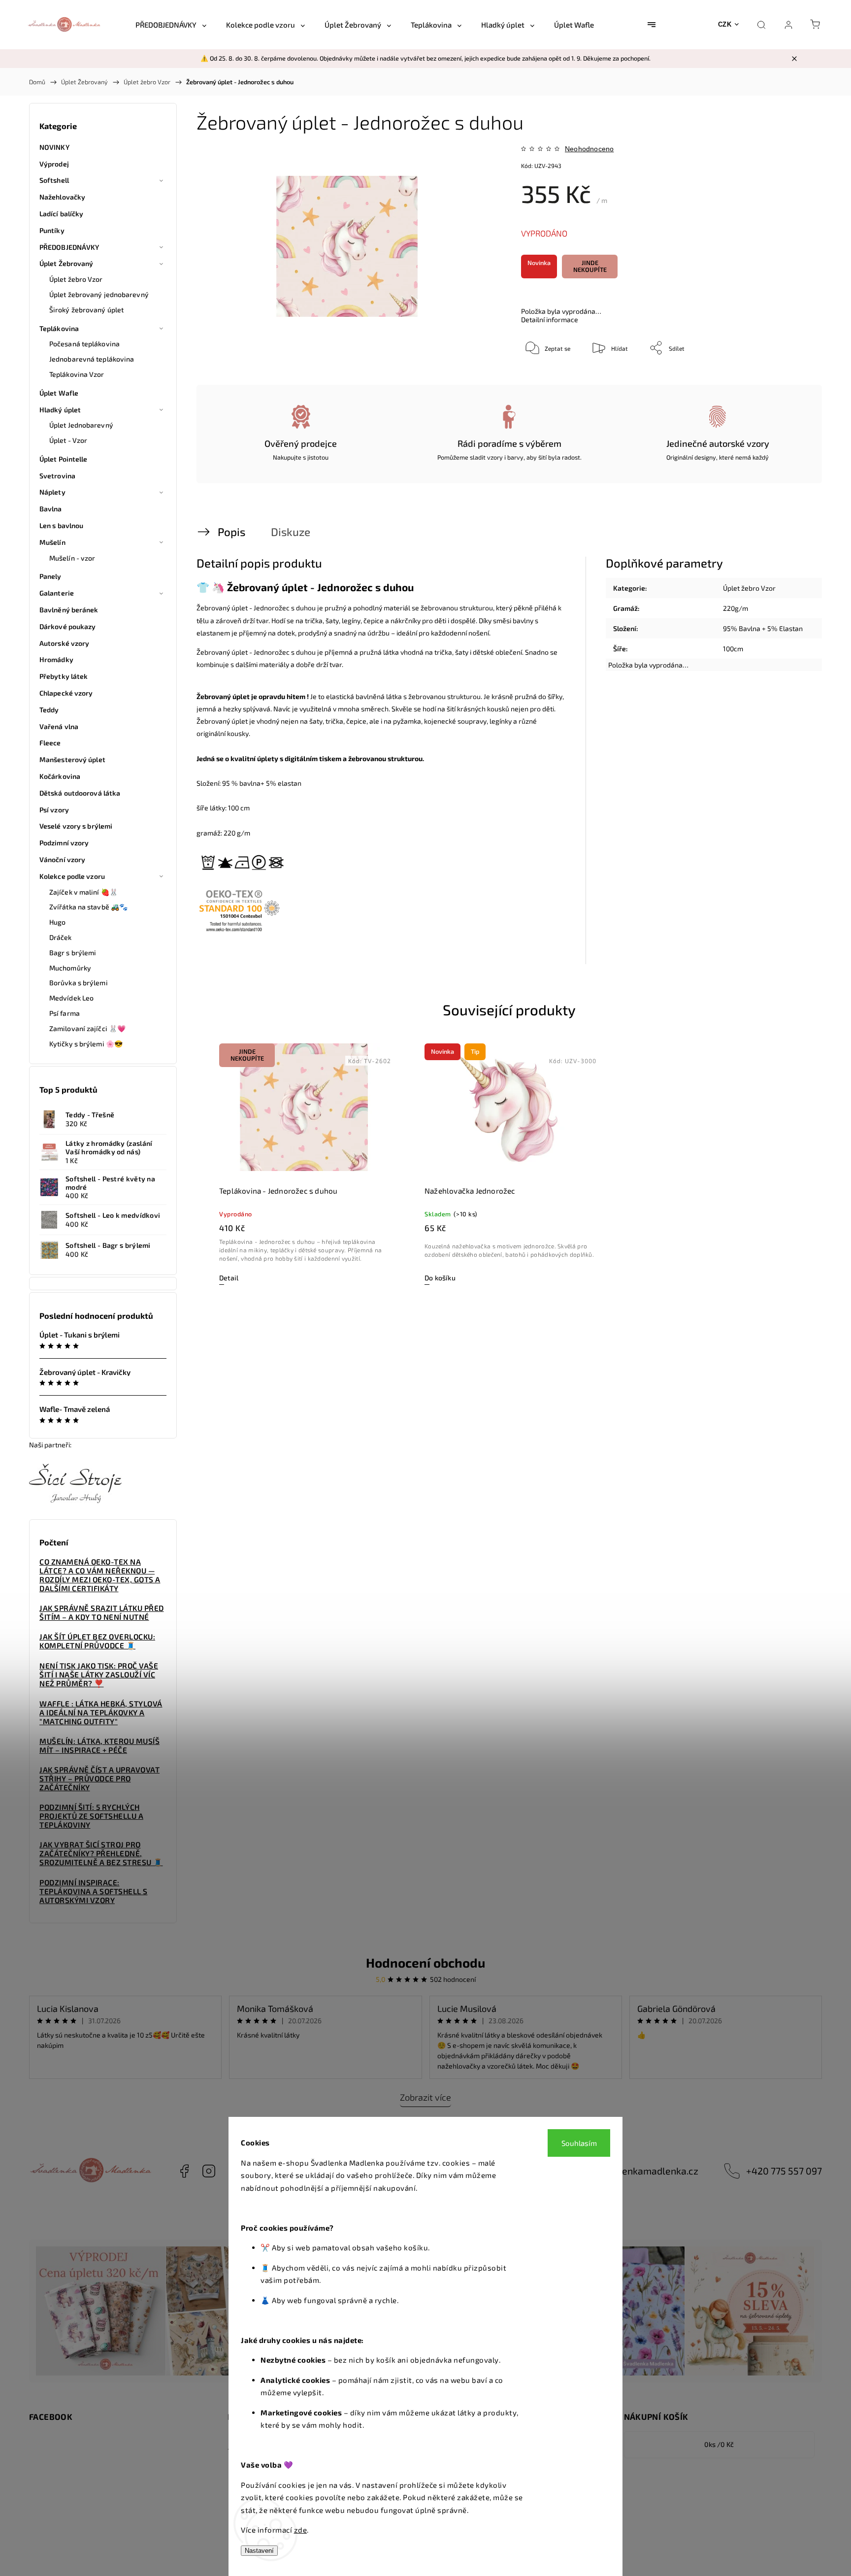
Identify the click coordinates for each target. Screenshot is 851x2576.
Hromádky (56, 659)
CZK (725, 24)
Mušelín (52, 542)
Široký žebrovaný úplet (86, 310)
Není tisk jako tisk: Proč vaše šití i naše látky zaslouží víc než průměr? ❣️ (99, 1674)
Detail (229, 1278)
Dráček (61, 937)
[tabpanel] (304, 1164)
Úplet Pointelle (64, 459)
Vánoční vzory (62, 859)
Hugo (57, 922)
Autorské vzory (64, 643)
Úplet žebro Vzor (76, 279)
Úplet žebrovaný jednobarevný (99, 294)
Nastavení (259, 2551)
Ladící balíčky (61, 214)
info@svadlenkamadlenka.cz (637, 2171)
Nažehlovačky (62, 197)
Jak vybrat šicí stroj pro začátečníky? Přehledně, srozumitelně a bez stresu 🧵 (101, 1853)
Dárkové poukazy (68, 626)
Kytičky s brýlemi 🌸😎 (86, 1044)
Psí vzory (54, 810)
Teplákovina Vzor (77, 374)
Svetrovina (57, 476)
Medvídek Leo (71, 998)
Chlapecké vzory (66, 693)
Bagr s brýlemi (73, 953)
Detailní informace (550, 319)
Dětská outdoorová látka (80, 793)
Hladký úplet (60, 410)
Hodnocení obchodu (425, 1962)
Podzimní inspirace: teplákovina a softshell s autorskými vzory (94, 1891)
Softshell (54, 180)
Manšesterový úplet (72, 759)
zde (301, 2530)
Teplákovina (59, 328)
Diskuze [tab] (291, 532)
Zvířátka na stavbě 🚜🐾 (88, 907)
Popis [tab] (231, 532)
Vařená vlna (59, 726)
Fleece (50, 743)
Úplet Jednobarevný (81, 425)
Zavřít (789, 380)
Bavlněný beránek (69, 610)
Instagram (209, 2171)
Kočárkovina (60, 776)
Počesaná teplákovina (84, 344)
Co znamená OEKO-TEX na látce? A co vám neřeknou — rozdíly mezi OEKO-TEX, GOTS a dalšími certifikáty (100, 1575)
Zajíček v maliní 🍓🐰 (83, 892)
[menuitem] (171, 25)
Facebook (184, 2171)
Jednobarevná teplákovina (92, 359)
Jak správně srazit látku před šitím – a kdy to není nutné (102, 1612)
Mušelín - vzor (72, 558)
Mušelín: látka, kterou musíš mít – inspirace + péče (99, 1745)
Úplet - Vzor (68, 440)
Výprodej (54, 164)
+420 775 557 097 (784, 2171)
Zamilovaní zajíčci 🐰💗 (87, 1028)
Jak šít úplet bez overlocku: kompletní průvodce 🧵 (97, 1641)
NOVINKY (54, 147)
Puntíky (52, 230)
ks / (719, 2444)
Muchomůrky (70, 968)
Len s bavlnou (61, 525)
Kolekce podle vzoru (72, 876)
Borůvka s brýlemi (79, 983)
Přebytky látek (64, 676)
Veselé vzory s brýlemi (76, 826)
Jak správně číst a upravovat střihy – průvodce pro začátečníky (99, 1778)
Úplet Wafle (59, 393)
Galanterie (57, 593)
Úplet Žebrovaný (66, 263)
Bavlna (51, 509)
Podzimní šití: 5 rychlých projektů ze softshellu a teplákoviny (91, 1816)
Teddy (49, 710)
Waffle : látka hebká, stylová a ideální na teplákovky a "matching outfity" (101, 1712)
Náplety (52, 492)
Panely (50, 576)
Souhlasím (579, 2143)
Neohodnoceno (589, 149)
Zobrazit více (425, 2097)
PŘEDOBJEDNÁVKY (69, 247)
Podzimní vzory (64, 843)
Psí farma (65, 1013)
